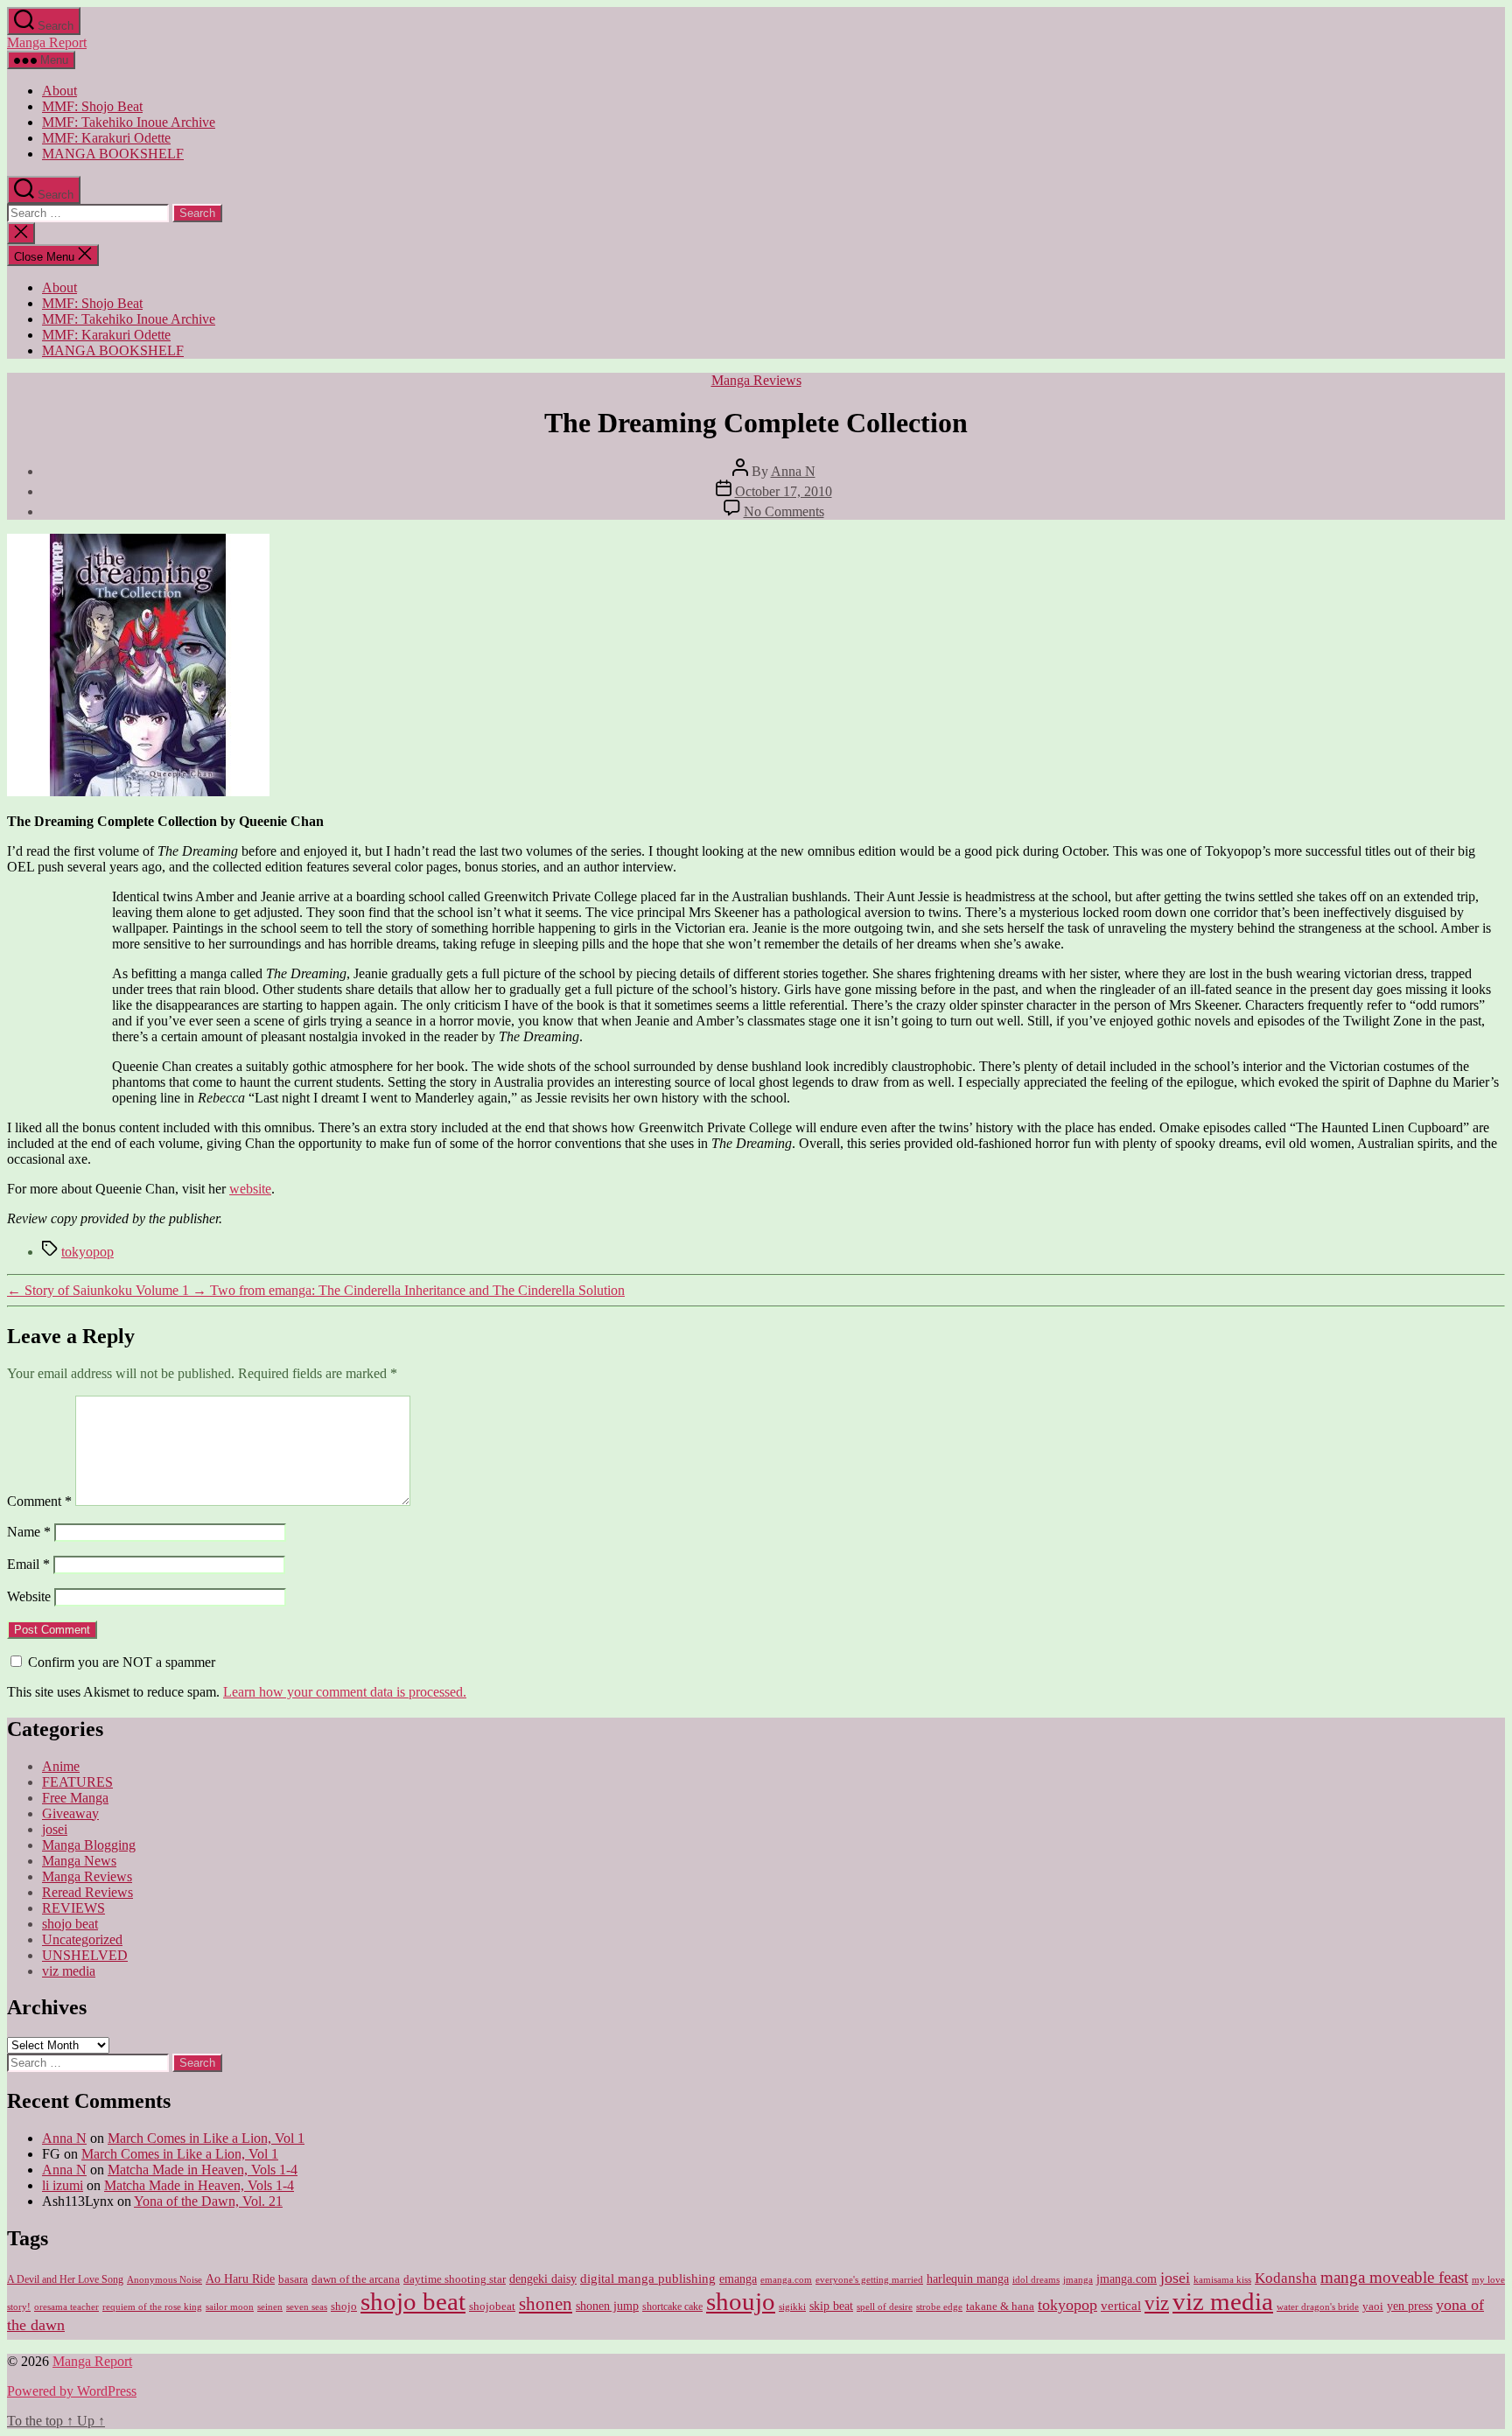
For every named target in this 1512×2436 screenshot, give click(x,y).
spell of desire (885, 2307)
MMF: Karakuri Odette (106, 138)
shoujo (741, 2301)
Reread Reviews (87, 1892)
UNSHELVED (85, 1955)
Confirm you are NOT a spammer (120, 1662)
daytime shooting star (455, 2279)
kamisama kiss (1222, 2279)
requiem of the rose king (152, 2307)
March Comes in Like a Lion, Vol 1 (206, 2138)
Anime (61, 1766)
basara (293, 2279)
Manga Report (47, 42)
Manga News (79, 1861)
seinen (270, 2307)
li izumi (63, 2185)
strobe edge (939, 2307)
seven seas (307, 2307)
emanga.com (786, 2279)
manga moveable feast (1394, 2277)
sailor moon (230, 2306)
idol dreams (1036, 2279)
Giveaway (70, 1813)
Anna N (793, 471)
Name (29, 1532)
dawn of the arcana (356, 2279)
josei (55, 1829)
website (250, 1189)
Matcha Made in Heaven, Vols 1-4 (203, 2170)
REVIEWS (73, 1908)
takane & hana (1000, 2306)
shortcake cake (672, 2306)
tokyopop (87, 1252)
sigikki (792, 2306)
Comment (39, 1501)
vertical (1121, 2305)
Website (29, 1596)
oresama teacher (66, 2307)
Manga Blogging (89, 1845)
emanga (738, 2279)
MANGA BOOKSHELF (113, 154)
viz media (69, 1971)
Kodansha (1286, 2278)
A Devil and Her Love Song (65, 2279)
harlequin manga (968, 2278)
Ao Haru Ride (240, 2279)
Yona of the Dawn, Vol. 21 (208, 2201)
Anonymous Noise (164, 2279)
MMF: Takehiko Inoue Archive (129, 122)
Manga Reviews (756, 380)
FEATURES (77, 1782)
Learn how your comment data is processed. (345, 1692)
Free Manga (75, 1798)
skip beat (831, 2306)
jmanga (1078, 2280)
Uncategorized (82, 1939)
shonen (546, 2304)
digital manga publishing (648, 2278)
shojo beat (70, 1924)
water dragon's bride (1318, 2306)
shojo (344, 2306)
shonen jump (607, 2306)
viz (1157, 2303)
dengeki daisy (543, 2279)
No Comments (784, 511)
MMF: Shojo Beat (92, 106)
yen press (1410, 2306)
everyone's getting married (869, 2280)
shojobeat (492, 2306)
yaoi (1373, 2306)
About (59, 91)
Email (28, 1564)
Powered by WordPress (72, 2391)
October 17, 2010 (784, 491)
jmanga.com (1127, 2278)
